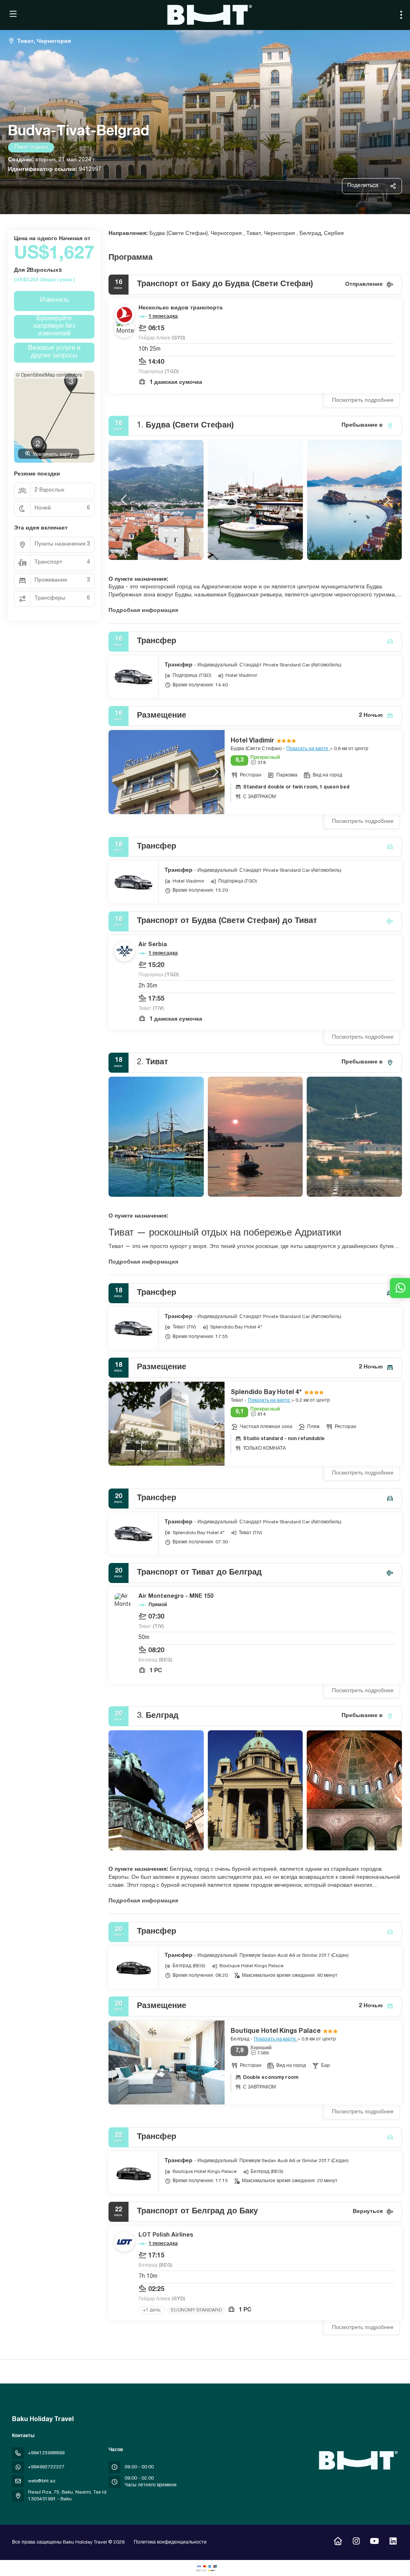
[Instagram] (356, 2542)
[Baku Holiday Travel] (357, 2460)
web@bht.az (42, 2481)
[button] (125, 500)
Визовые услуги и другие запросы (54, 352)
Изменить (54, 301)
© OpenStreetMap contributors (49, 374)
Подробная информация (143, 611)
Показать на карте (308, 749)
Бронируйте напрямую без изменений (54, 327)
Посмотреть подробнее (363, 401)
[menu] (401, 15)
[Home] (338, 2542)
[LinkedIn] (393, 2542)
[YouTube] (375, 2542)
